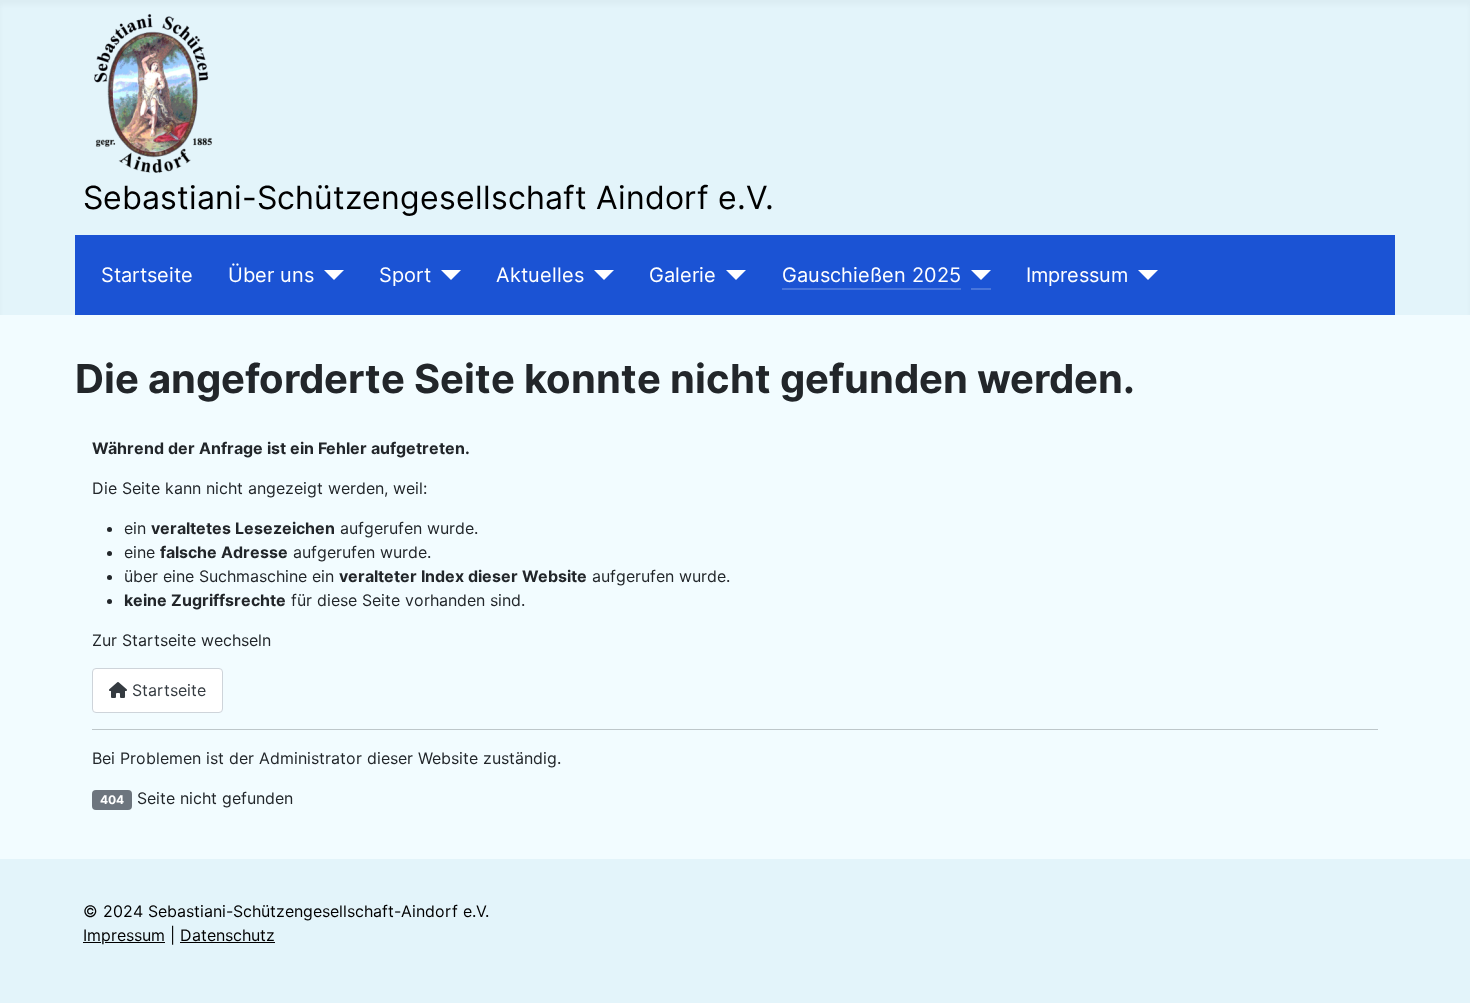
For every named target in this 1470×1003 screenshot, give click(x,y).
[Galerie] (731, 275)
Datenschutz (227, 935)
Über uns (271, 275)
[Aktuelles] (599, 275)
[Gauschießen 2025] (976, 275)
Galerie (682, 275)
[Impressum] (1143, 275)
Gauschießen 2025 (871, 275)
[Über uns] (329, 275)
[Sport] (446, 275)
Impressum (1077, 275)
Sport (405, 275)
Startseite (147, 275)
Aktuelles (540, 275)
